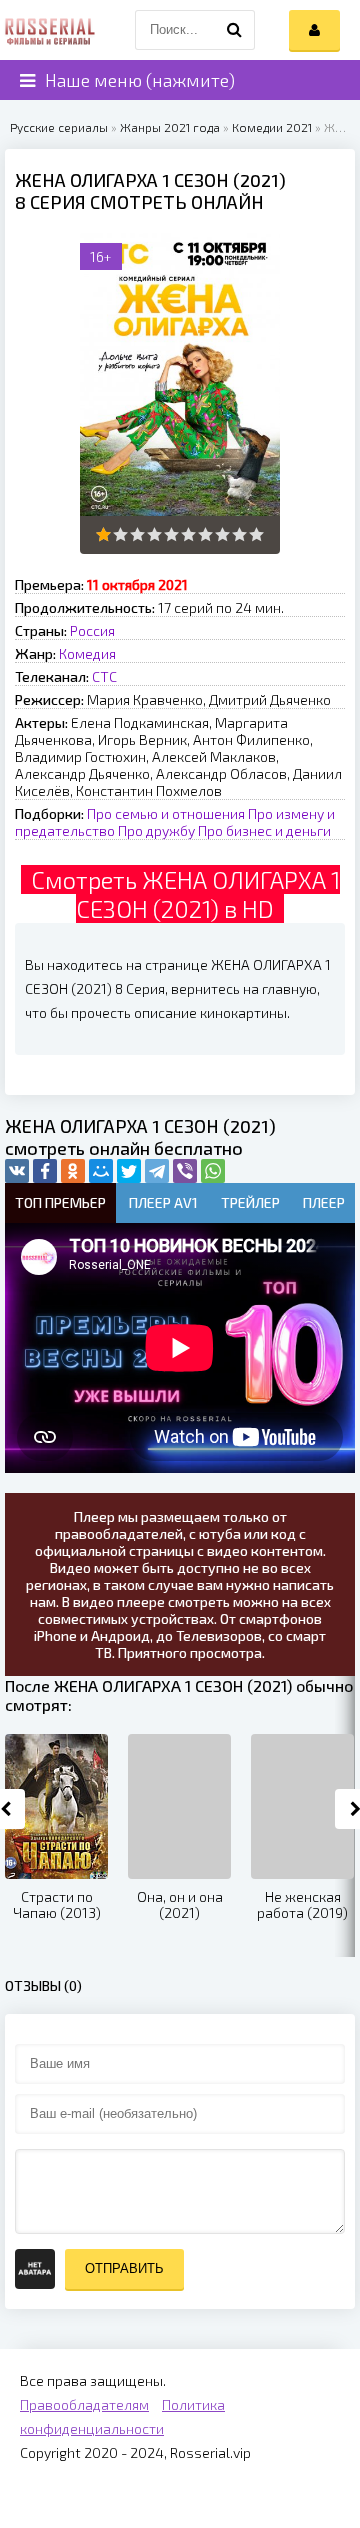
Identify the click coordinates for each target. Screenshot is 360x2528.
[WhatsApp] (213, 1171)
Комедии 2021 (272, 127)
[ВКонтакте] (17, 1171)
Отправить (124, 2268)
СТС (104, 676)
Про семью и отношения (166, 813)
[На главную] (50, 30)
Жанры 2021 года (170, 127)
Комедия (87, 653)
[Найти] (235, 30)
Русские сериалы (59, 127)
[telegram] (157, 1171)
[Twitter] (129, 1171)
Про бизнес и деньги (264, 830)
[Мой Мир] (101, 1171)
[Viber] (185, 1171)
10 (256, 534)
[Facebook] (45, 1171)
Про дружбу (156, 830)
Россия (92, 630)
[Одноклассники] (73, 1171)
